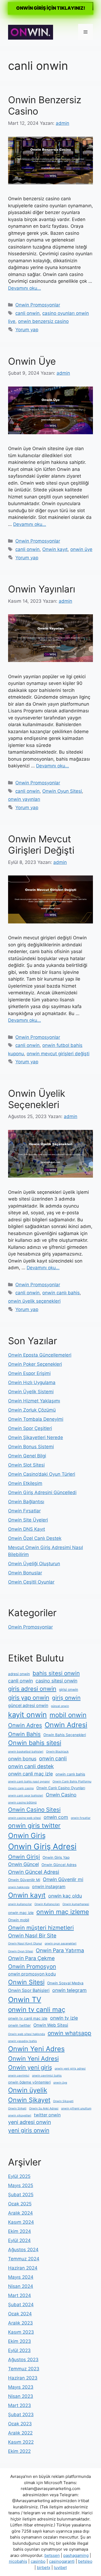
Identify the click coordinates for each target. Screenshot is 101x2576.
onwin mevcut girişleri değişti (58, 1054)
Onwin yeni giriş (30, 2067)
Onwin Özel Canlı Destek (35, 1538)
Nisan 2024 (21, 2286)
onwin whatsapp (69, 2033)
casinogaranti (62, 2561)
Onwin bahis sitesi (35, 1743)
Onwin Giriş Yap (56, 1857)
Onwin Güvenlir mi (63, 1879)
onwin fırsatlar (81, 1818)
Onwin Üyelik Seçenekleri (37, 1099)
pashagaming (76, 2555)
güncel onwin (60, 1706)
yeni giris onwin (29, 2130)
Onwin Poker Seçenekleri (35, 1364)
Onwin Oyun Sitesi (62, 791)
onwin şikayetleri (20, 2115)
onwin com (56, 1817)
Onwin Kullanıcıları (47, 1904)
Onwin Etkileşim (25, 1483)
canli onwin (27, 313)
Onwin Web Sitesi (51, 2025)
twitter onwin (47, 2115)
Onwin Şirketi (17, 2108)
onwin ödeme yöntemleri (29, 2082)
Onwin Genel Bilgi (27, 1456)
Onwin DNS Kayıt (27, 1529)
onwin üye (81, 549)
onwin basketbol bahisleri (26, 1752)
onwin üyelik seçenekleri (34, 1301)
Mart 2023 (20, 2405)
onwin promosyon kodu (32, 1974)
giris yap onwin (29, 1698)
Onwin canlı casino (21, 1788)
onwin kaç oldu (65, 1896)
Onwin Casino (61, 1795)
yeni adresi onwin (29, 2122)
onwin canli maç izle (30, 1774)
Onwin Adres (25, 1725)
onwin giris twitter (34, 1826)
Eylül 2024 (19, 2240)
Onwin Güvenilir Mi (24, 1880)
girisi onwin (69, 1689)
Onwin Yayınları (42, 589)
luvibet (60, 2568)
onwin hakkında (19, 1887)
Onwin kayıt (55, 549)
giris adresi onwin (32, 1689)
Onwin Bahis (24, 1734)
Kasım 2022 (21, 2442)
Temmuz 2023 (24, 2369)
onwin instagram (49, 1887)
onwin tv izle (64, 2018)
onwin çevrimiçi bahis (47, 2076)
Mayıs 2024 (21, 2277)
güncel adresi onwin (28, 1706)
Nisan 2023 (21, 2396)
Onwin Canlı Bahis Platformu (72, 1782)
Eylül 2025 (19, 2176)
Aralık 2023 (20, 2323)
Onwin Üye (32, 361)
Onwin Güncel (23, 1864)
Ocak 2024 (20, 2314)
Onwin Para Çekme (31, 1958)
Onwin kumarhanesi (76, 1904)
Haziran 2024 (23, 2268)
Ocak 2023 (20, 2424)
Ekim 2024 (20, 2231)
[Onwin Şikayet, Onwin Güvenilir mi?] (31, 32)
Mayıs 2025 (21, 2185)
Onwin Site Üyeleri (28, 1520)
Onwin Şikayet (29, 2100)
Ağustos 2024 (23, 2250)
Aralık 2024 (20, 2213)
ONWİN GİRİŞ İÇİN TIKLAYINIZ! (51, 8)
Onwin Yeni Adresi (33, 2058)
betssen (52, 2555)
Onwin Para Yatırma (60, 1950)
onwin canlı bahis (61, 1293)
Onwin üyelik (28, 2090)
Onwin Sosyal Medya (65, 1983)
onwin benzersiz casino (43, 321)
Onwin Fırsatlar (24, 1511)
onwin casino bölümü (22, 1803)
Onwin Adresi (66, 1725)
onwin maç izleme (63, 1912)
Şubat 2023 (21, 2415)
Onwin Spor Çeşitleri (30, 1428)
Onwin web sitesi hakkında (27, 2034)
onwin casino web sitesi (25, 1818)
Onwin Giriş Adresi (42, 1846)
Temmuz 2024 (24, 2259)
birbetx (44, 2568)
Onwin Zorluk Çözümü (32, 1410)
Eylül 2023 (19, 2350)
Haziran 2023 (23, 2378)
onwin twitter (19, 2025)
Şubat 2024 (21, 2305)
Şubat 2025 (21, 2195)
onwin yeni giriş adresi (70, 2069)
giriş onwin (66, 1698)
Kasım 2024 (21, 2222)
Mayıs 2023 (21, 2387)
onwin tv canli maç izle (28, 2018)
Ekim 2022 (19, 2451)
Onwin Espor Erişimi (29, 1373)
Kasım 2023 (21, 2332)
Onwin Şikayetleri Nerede (36, 1437)
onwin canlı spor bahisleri (26, 1796)
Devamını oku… (25, 288)
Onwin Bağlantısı (26, 1502)
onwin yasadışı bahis (22, 2041)
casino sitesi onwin (56, 1681)
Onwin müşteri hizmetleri (41, 1928)
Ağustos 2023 (23, 2360)
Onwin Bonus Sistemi (31, 1447)
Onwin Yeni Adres (36, 2049)
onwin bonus (22, 1759)
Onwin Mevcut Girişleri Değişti (41, 844)
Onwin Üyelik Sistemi (31, 1392)
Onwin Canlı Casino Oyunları (61, 1788)
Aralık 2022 (20, 2433)
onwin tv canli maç (37, 2010)
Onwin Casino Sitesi (34, 1810)
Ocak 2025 (20, 2204)
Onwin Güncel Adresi (34, 1872)
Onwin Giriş (27, 1835)
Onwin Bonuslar (25, 1573)
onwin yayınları (24, 799)
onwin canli (53, 1758)
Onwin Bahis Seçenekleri (65, 1735)
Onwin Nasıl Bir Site (32, 1936)
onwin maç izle (21, 1913)
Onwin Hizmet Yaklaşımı (34, 1401)
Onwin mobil (19, 1920)
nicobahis (18, 2561)
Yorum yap (27, 330)
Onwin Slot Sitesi (26, 1465)
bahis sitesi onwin (56, 1673)
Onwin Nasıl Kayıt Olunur (25, 1944)
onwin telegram (69, 1990)
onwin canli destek (31, 1766)
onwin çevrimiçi (19, 2076)
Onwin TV (25, 1999)
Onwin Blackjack (57, 1752)
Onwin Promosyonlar (38, 305)
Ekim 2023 (20, 2341)
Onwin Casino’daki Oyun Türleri (42, 1474)
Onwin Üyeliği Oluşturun (34, 1564)
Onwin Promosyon (32, 1966)
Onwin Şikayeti (63, 2101)
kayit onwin (27, 1715)
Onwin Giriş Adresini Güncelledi (42, 1492)
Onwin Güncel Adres (59, 1865)
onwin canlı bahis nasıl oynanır (29, 1782)
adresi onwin (19, 1674)
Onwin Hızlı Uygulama (32, 1382)
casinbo (38, 2561)
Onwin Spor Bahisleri (29, 1990)
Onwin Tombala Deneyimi (36, 1419)
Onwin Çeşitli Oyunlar (31, 1582)
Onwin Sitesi (26, 1982)
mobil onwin (68, 1715)
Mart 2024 (20, 2295)
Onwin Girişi (24, 1857)
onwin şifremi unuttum (76, 2108)
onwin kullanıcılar (20, 1904)
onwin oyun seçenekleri (61, 1944)
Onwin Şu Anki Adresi (44, 2108)
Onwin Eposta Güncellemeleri (40, 1355)
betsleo (85, 2561)
